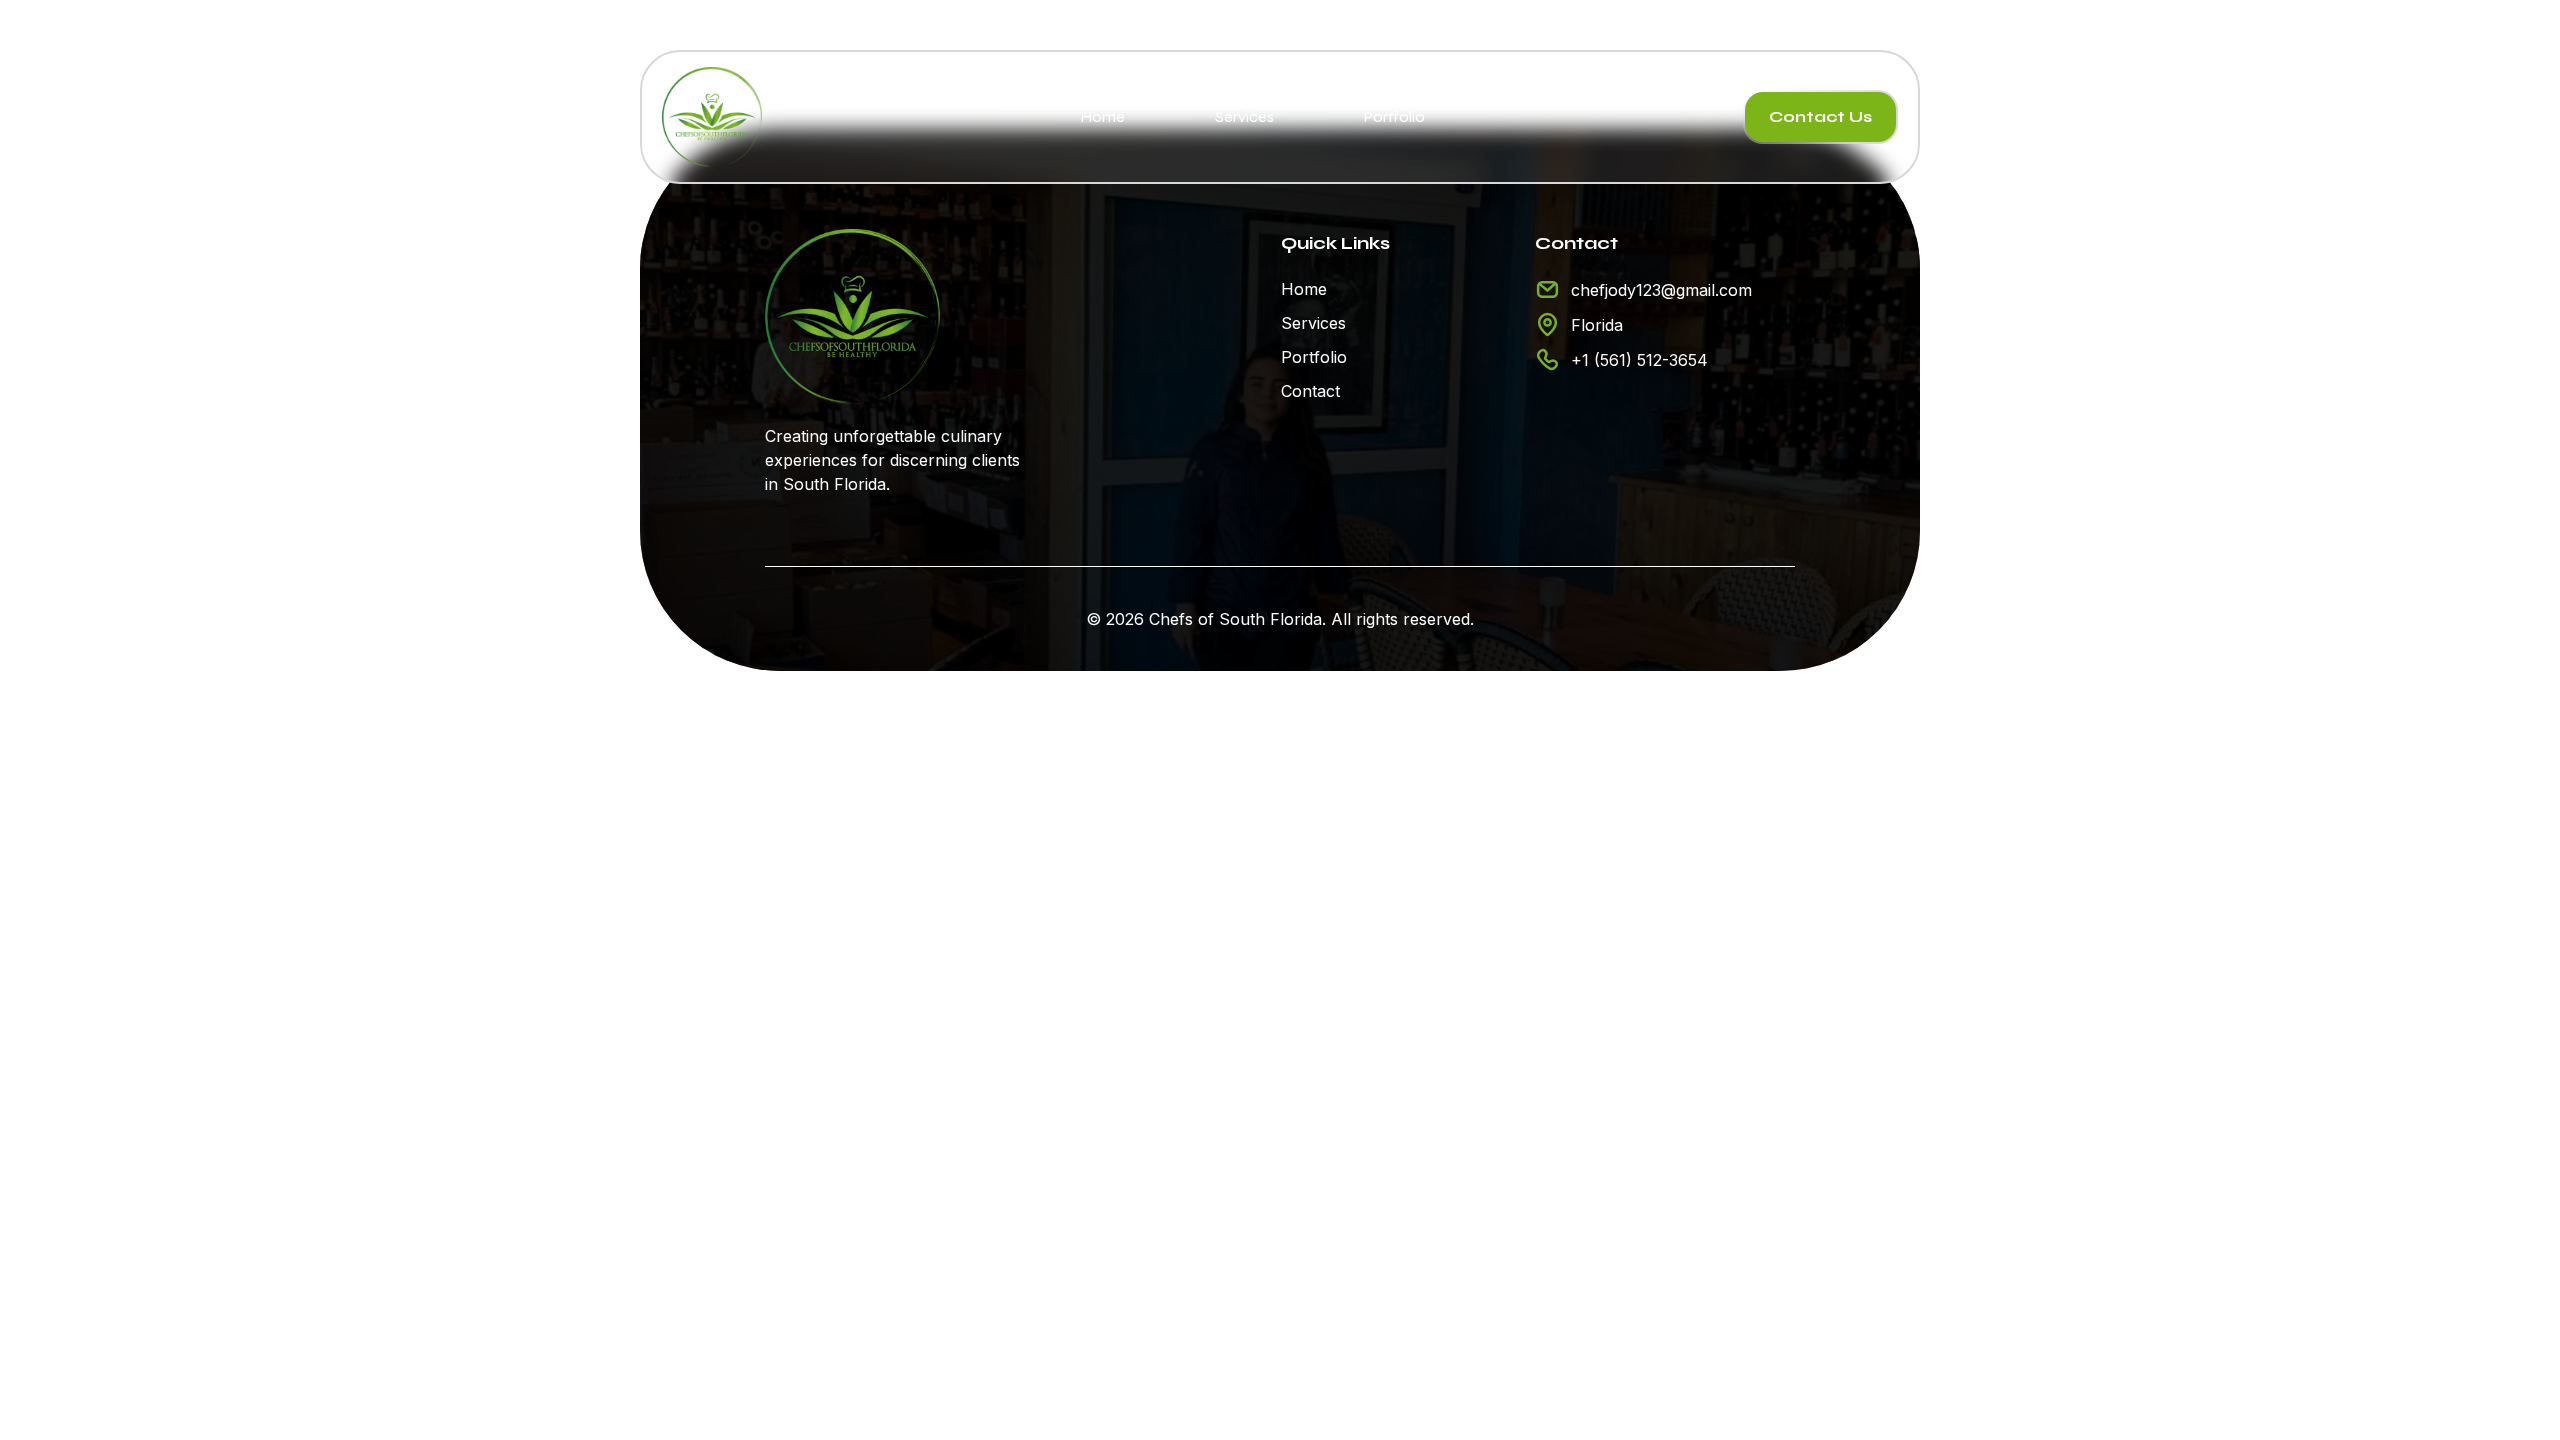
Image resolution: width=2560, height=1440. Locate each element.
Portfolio (1394, 116)
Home (1102, 116)
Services (1244, 116)
